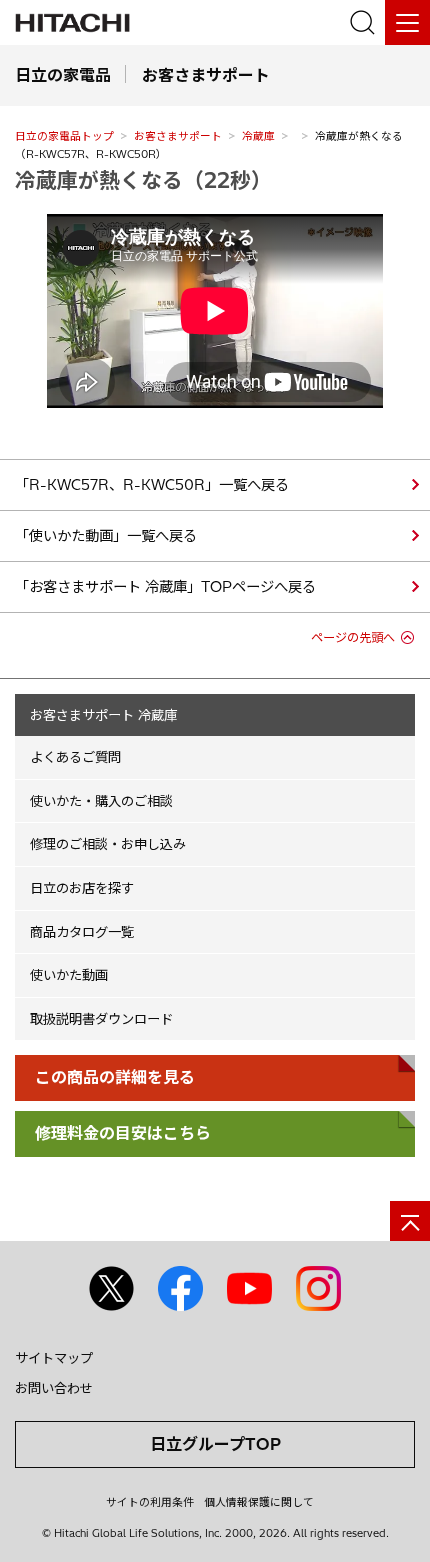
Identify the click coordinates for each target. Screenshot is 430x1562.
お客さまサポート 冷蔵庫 (103, 715)
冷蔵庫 (258, 136)
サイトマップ (54, 1358)
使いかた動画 (69, 975)
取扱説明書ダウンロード (101, 1019)
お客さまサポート (178, 136)
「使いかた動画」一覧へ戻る (106, 536)
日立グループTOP (215, 1444)
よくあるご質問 (75, 757)
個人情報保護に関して (259, 1502)
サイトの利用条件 (150, 1502)
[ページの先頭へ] (410, 1221)
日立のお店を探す (82, 888)
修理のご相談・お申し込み (108, 844)
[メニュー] (407, 22)
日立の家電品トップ (64, 136)
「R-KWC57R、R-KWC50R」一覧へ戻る (152, 485)
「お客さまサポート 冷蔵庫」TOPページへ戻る (165, 587)
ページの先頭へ (353, 637)
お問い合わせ (54, 1388)
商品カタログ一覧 (82, 932)
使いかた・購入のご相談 (101, 801)
